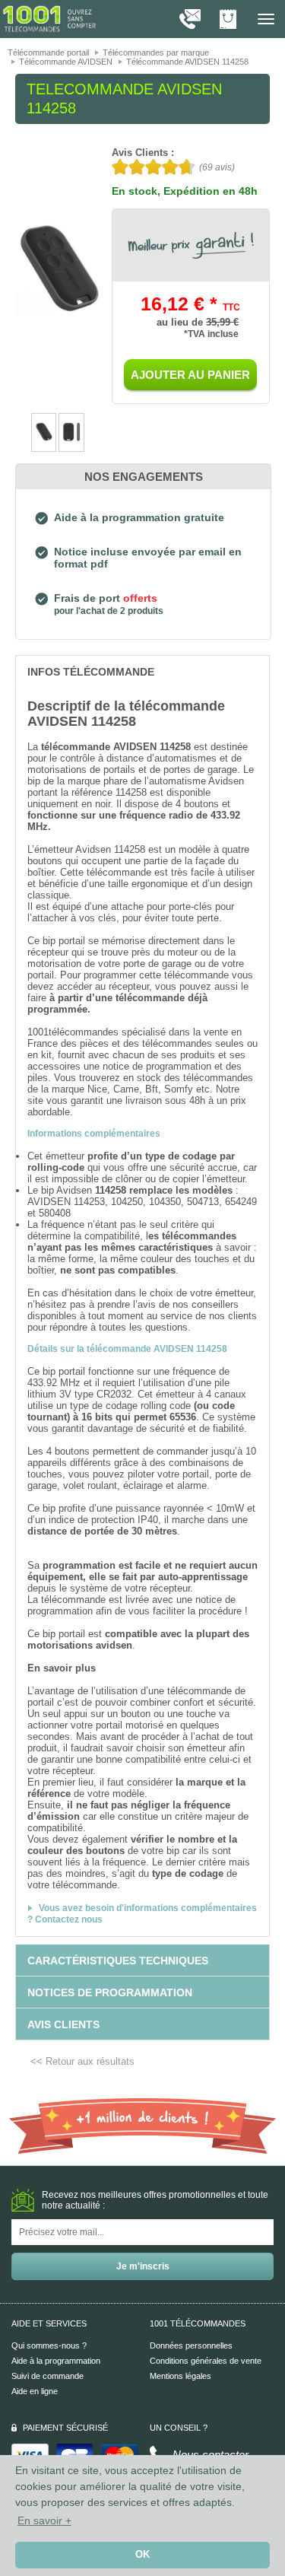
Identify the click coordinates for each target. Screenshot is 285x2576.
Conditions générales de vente (206, 2361)
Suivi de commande (47, 2376)
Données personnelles (191, 2345)
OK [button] (142, 2555)
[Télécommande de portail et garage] (49, 18)
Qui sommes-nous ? (49, 2345)
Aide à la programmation (56, 2361)
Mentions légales (180, 2376)
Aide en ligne (35, 2391)
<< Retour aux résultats (82, 2061)
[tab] (142, 671)
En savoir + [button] (44, 2520)
